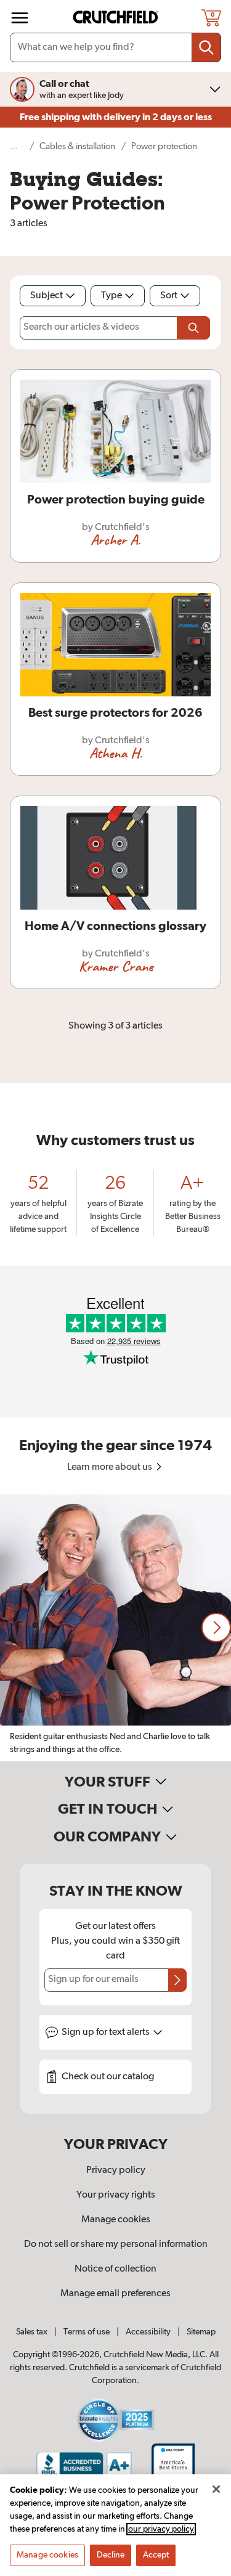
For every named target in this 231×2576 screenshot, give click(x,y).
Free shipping (116, 117)
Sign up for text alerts (107, 2032)
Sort (169, 296)
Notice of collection (115, 2269)
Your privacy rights (116, 2195)
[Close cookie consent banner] (216, 2489)
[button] (216, 1628)
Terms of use (87, 2332)
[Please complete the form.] (193, 328)
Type (111, 296)
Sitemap (201, 2332)
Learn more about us (111, 1467)
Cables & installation (77, 146)
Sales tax (32, 2332)
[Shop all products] (20, 18)
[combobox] (115, 47)
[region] (115, 1628)
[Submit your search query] (206, 47)
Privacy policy (116, 2170)
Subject (47, 296)
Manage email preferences (115, 2294)
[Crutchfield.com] (117, 18)
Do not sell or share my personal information (116, 2244)
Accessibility (148, 2332)
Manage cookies (116, 2220)
